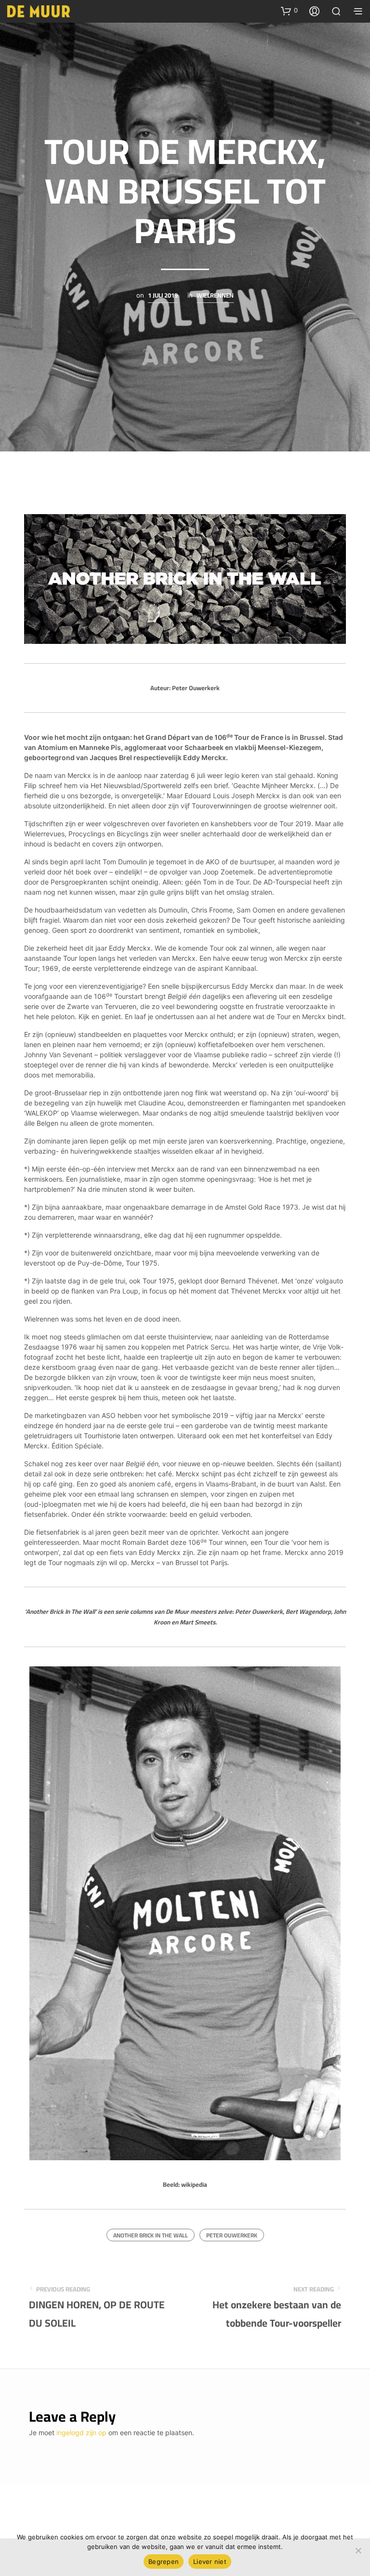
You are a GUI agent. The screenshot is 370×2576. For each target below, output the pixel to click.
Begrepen (164, 2562)
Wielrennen (215, 296)
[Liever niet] (358, 2550)
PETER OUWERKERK (232, 2235)
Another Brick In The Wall (151, 2235)
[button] (289, 11)
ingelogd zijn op (81, 2433)
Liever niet (210, 2562)
